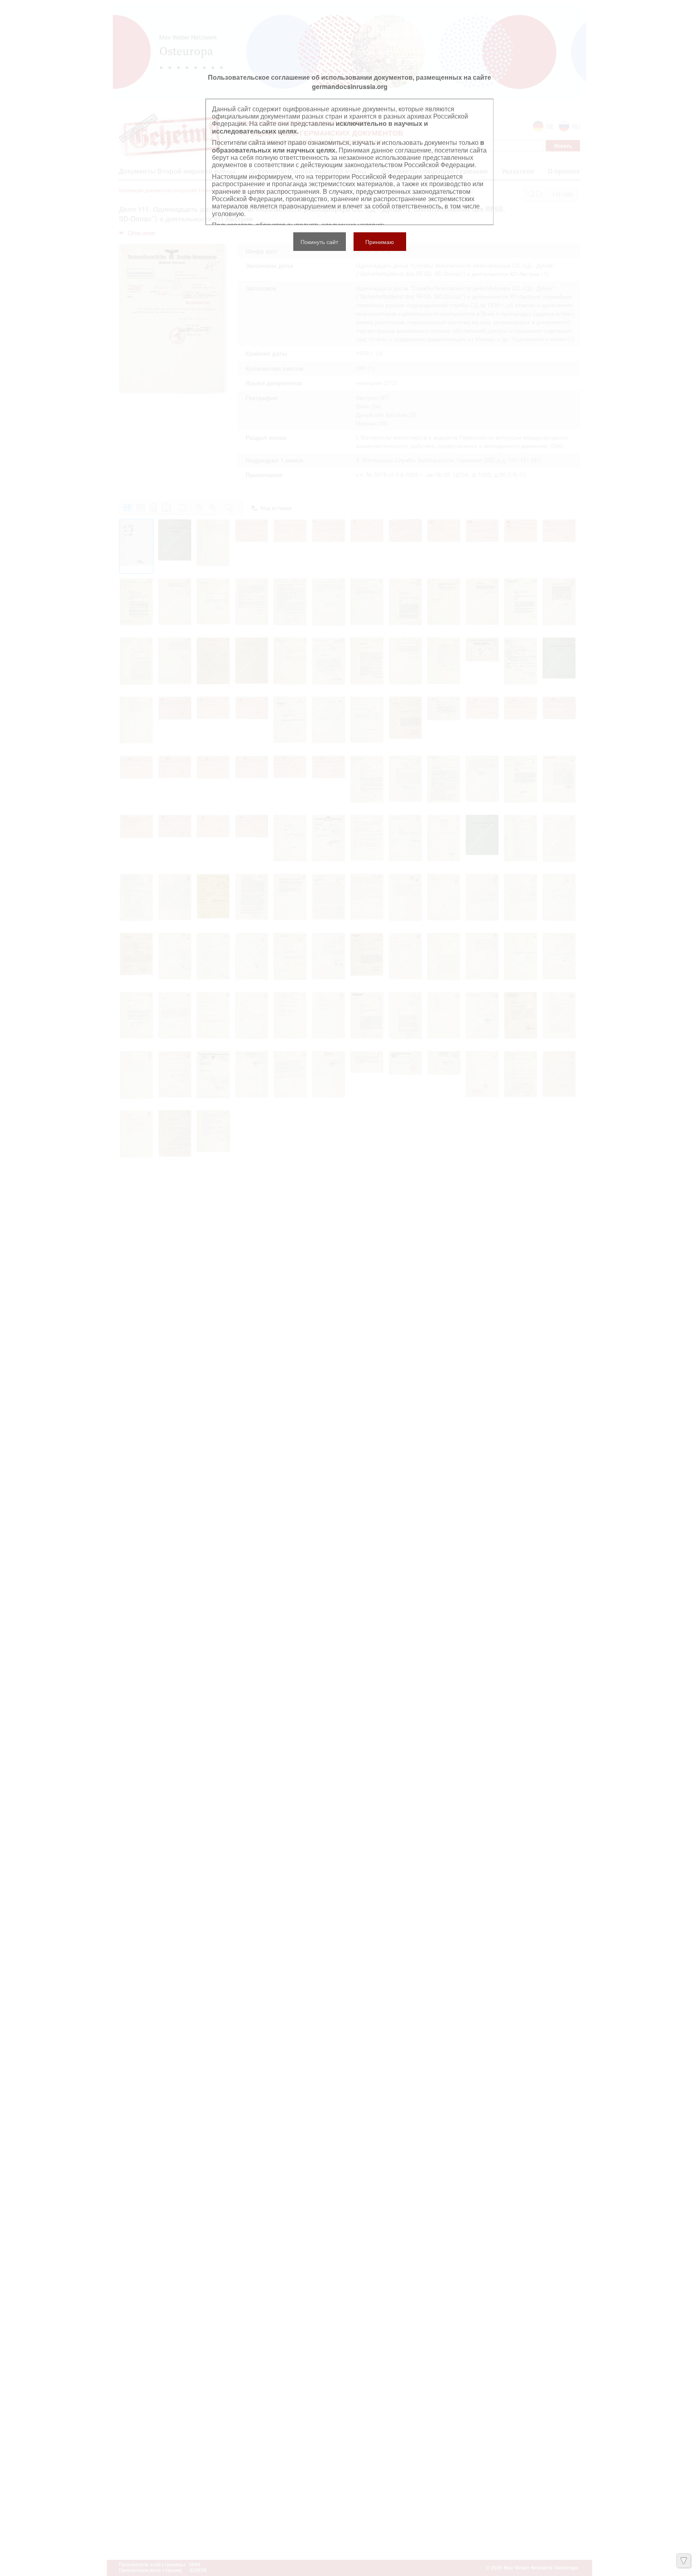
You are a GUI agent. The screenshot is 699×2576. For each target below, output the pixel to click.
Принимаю (380, 242)
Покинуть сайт (319, 242)
